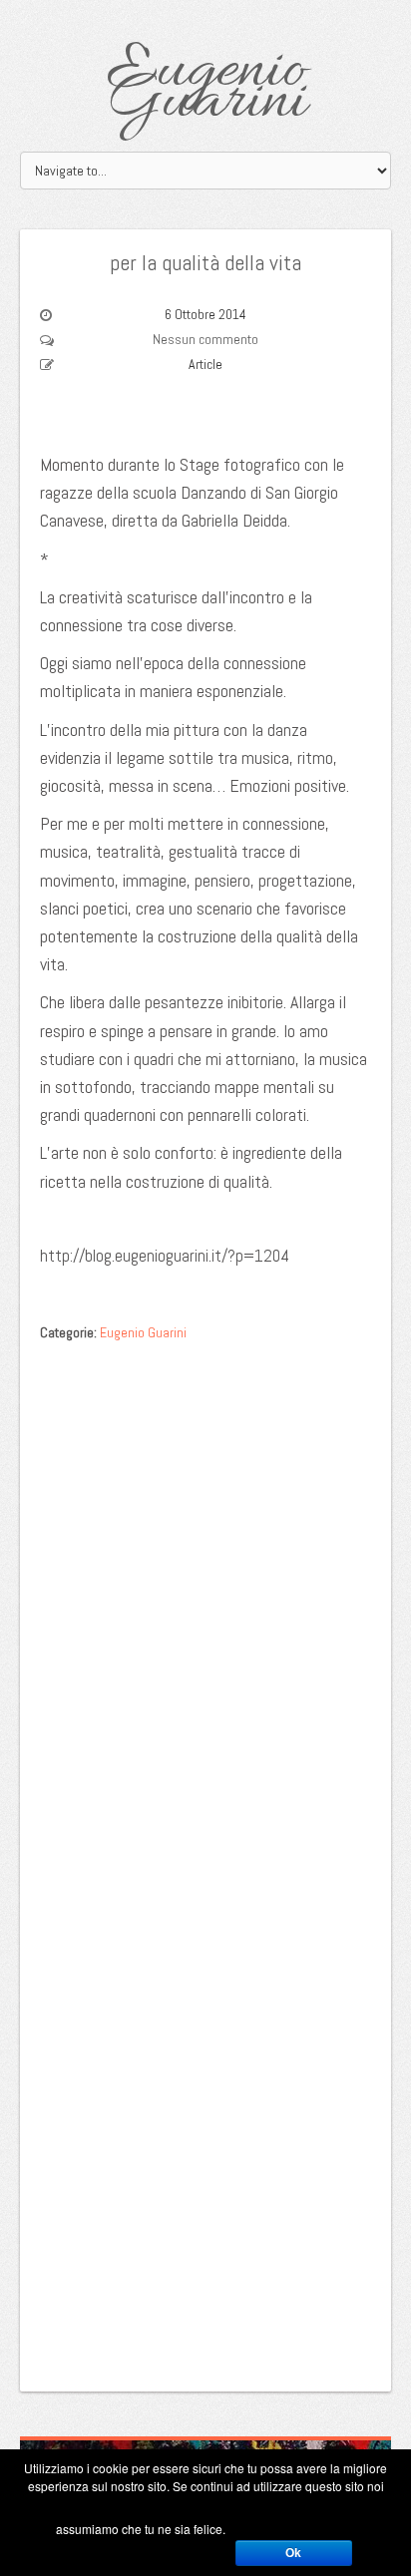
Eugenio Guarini (206, 87)
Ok (293, 2553)
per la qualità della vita (205, 262)
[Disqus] (205, 1604)
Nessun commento (205, 339)
